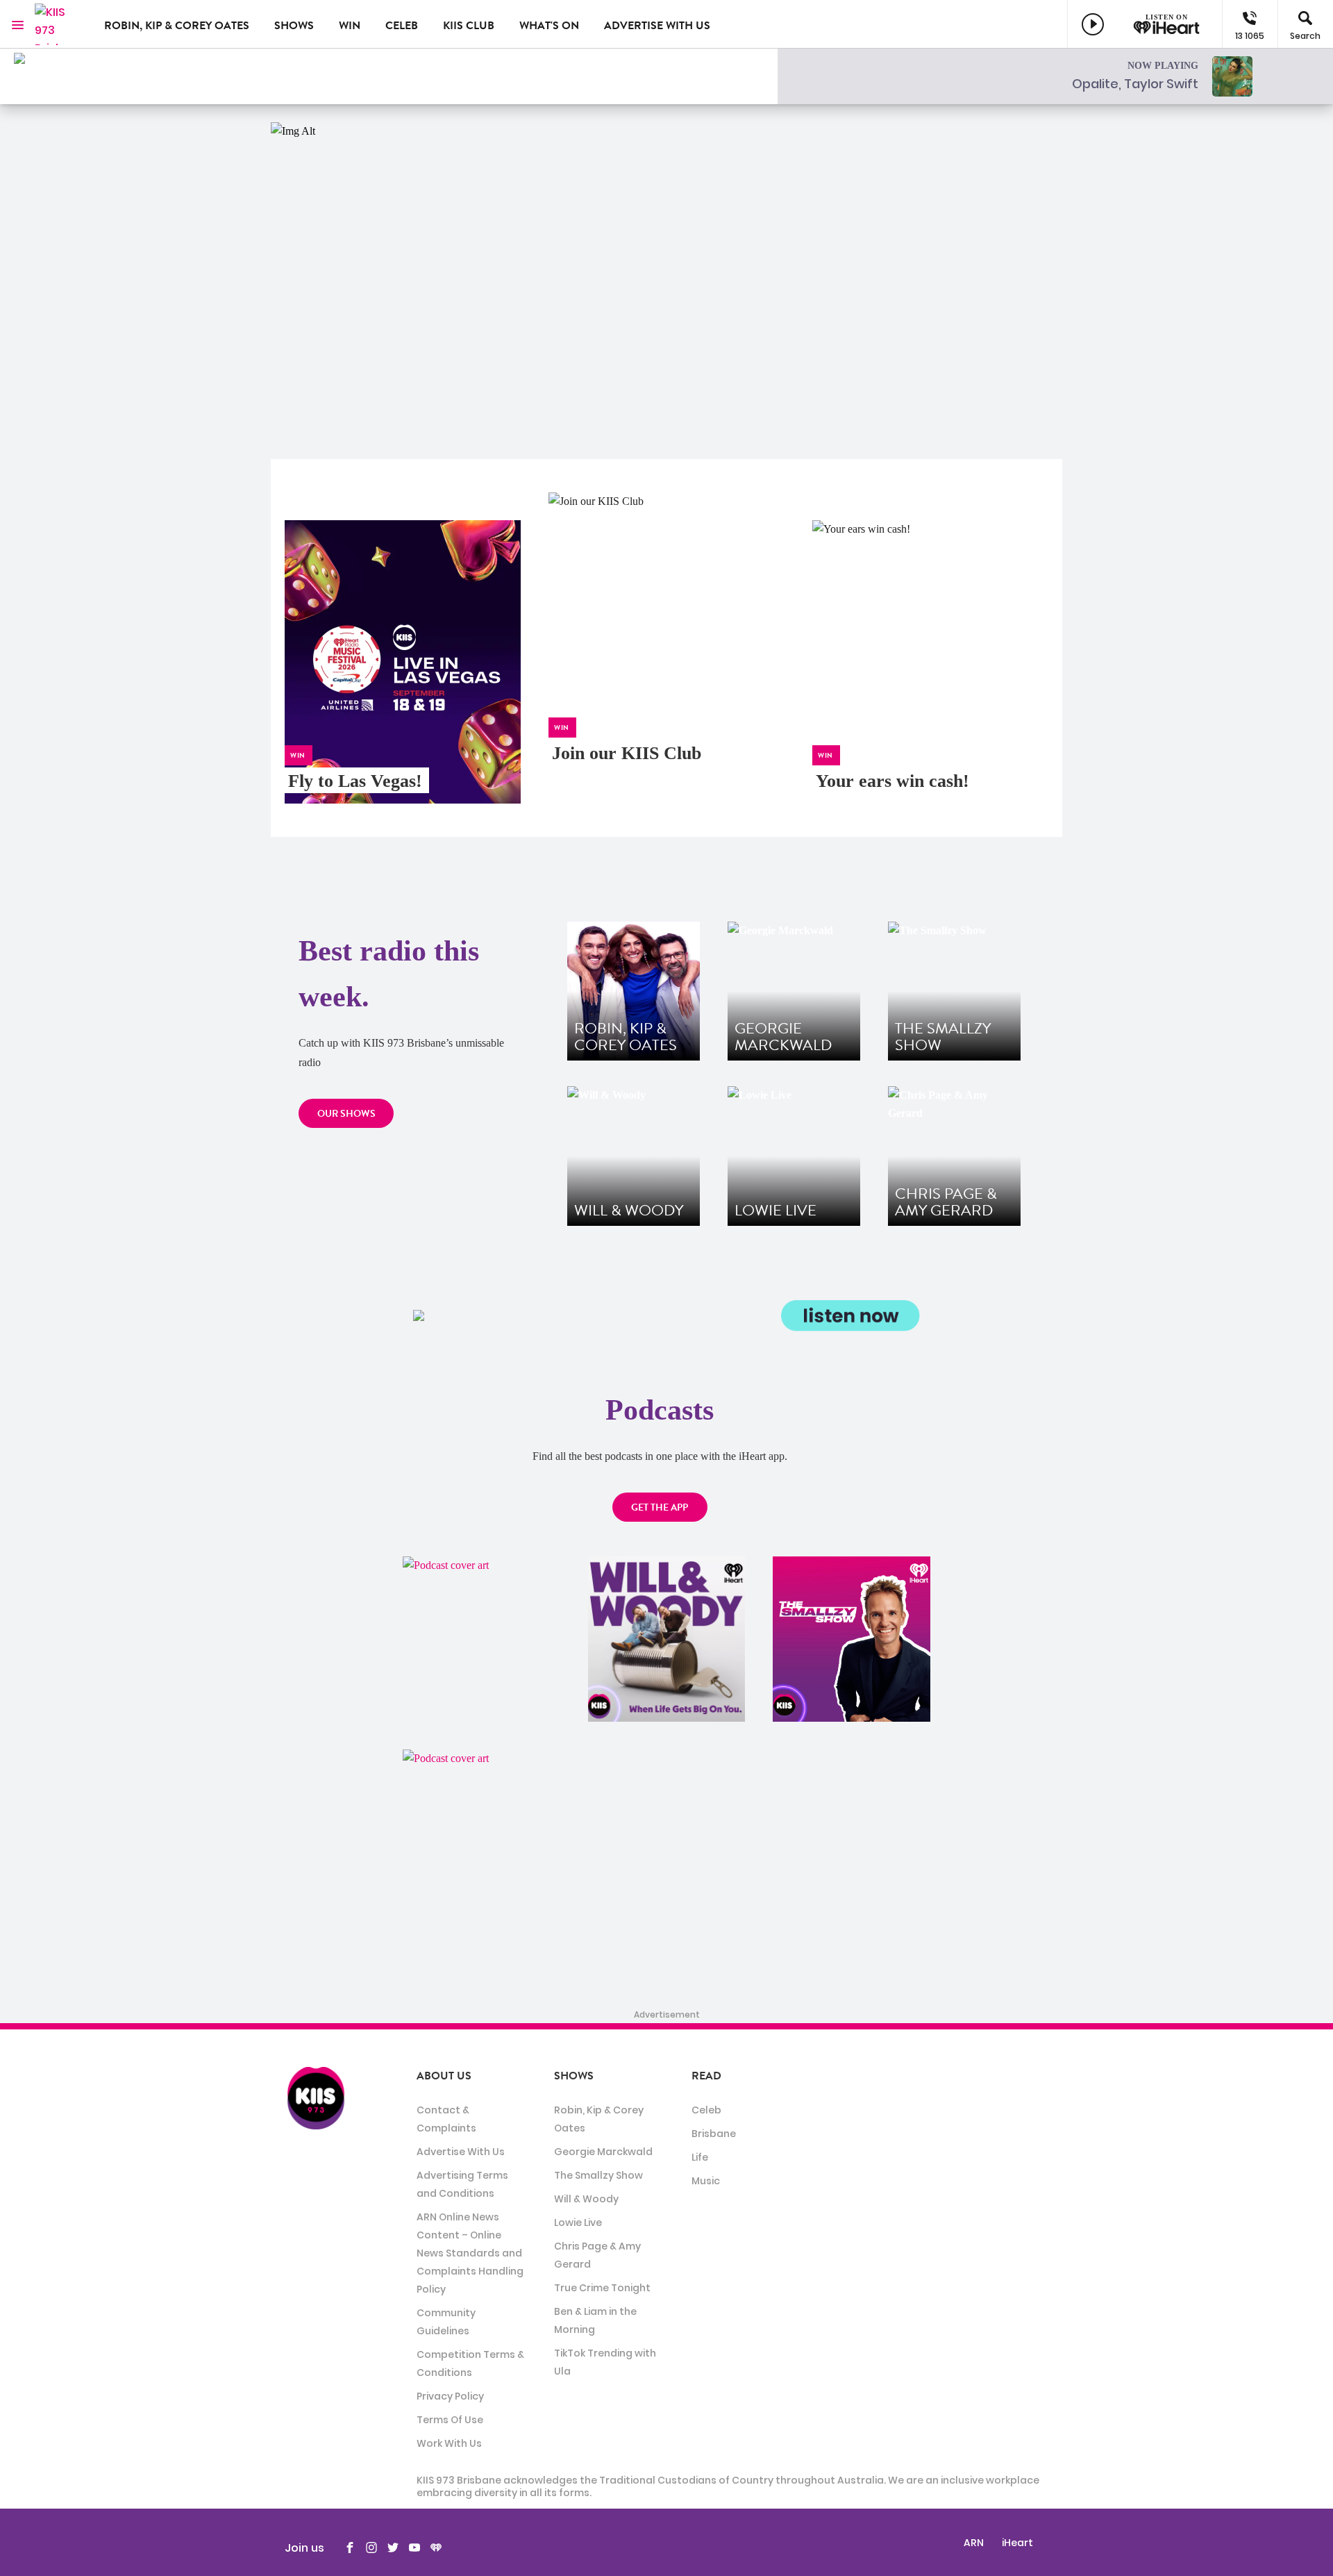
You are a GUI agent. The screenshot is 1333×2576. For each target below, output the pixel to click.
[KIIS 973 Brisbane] (59, 24)
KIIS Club (469, 26)
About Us (444, 2076)
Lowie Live (578, 2222)
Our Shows (346, 1114)
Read (706, 2076)
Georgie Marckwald (603, 2152)
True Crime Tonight (602, 2288)
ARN (974, 2543)
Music (706, 2181)
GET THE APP (660, 1507)
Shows (294, 26)
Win (350, 26)
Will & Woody (586, 2199)
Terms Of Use (450, 2420)
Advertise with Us (657, 26)
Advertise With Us (461, 2152)
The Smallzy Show (598, 2175)
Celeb (402, 26)
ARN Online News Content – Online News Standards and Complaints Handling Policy (470, 2253)
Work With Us (449, 2443)
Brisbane (714, 2134)
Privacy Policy (450, 2396)
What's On (549, 26)
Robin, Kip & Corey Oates (177, 26)
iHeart (1017, 2543)
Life (700, 2157)
